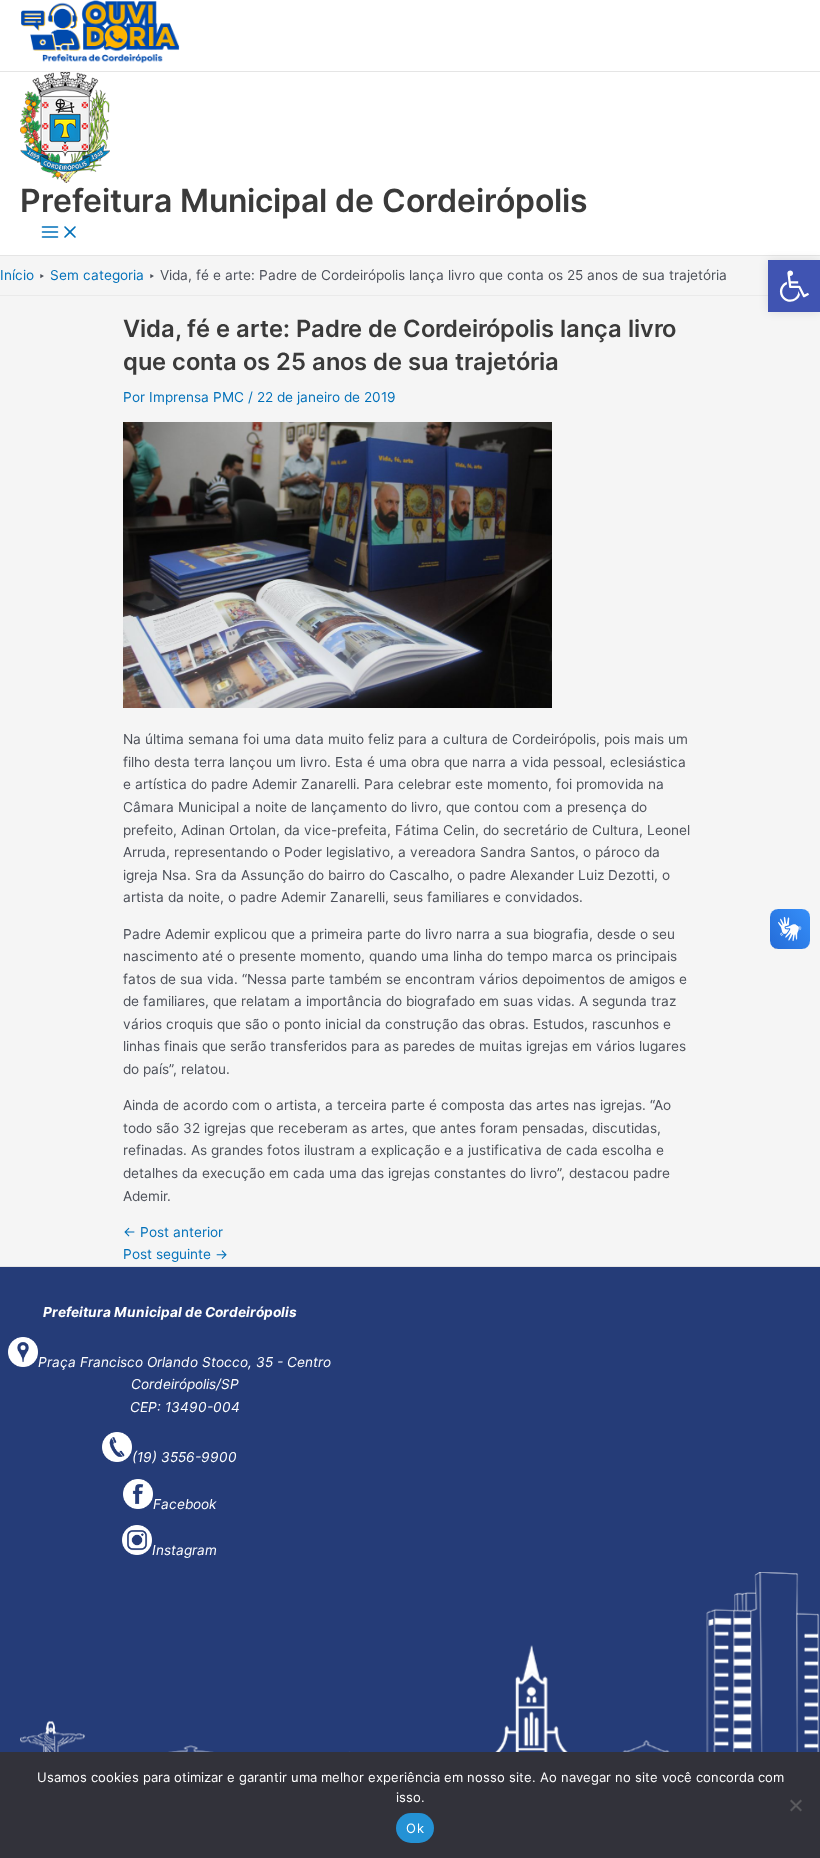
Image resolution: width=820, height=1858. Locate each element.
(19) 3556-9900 (184, 1457)
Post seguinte (175, 1254)
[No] (795, 1805)
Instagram (184, 1550)
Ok (415, 1828)
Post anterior (173, 1232)
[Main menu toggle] (60, 233)
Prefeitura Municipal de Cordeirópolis (304, 200)
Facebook (184, 1504)
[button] (794, 286)
